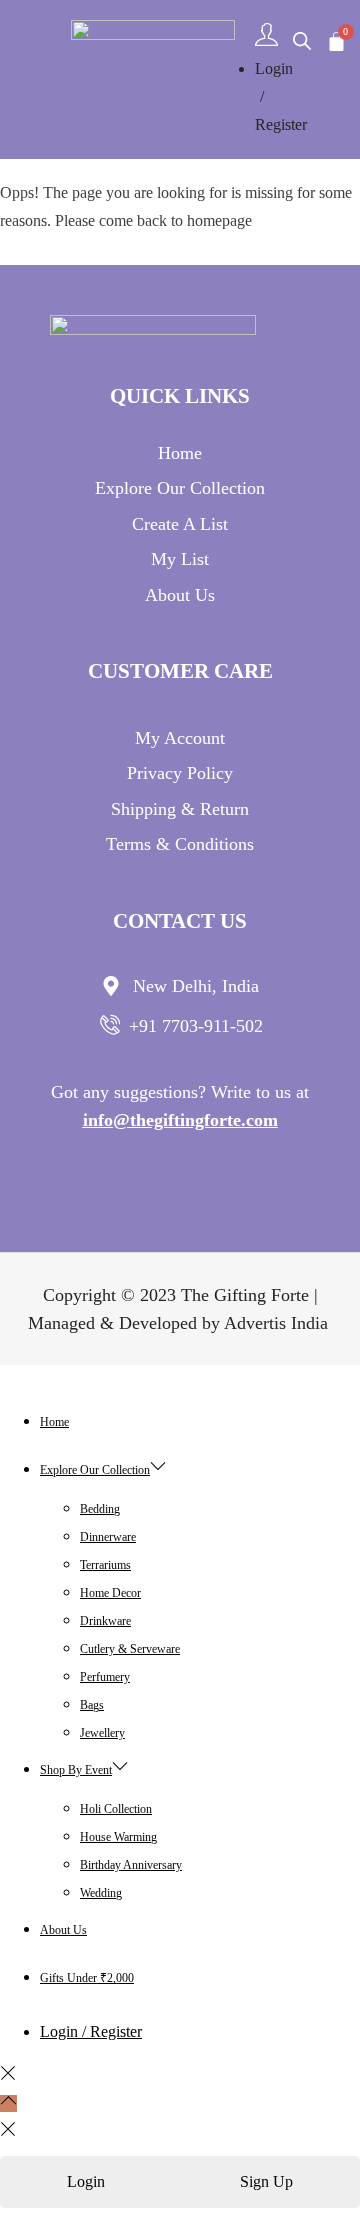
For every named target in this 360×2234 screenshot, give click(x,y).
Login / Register (91, 2031)
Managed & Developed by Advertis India (180, 1323)
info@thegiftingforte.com (180, 1120)
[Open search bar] (302, 41)
